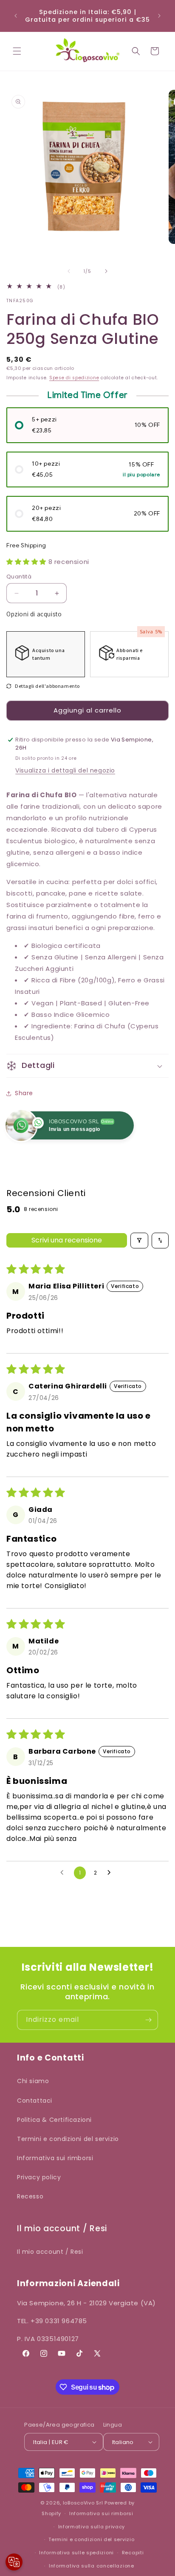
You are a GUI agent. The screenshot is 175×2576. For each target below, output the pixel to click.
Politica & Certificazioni (54, 2120)
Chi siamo (33, 2081)
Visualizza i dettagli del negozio (65, 770)
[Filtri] (139, 1241)
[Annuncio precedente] (16, 16)
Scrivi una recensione (67, 1240)
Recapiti (133, 2553)
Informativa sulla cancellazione (92, 2566)
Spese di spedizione (74, 378)
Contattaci (35, 2101)
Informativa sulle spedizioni (76, 2553)
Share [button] (24, 1093)
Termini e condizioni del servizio (68, 2139)
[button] (17, 51)
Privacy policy (39, 2177)
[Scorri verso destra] (106, 271)
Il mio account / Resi (50, 2252)
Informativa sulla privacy (92, 2527)
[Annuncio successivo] (159, 16)
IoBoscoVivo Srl (83, 2503)
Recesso (30, 2196)
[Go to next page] (111, 1873)
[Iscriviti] (148, 2020)
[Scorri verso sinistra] (69, 271)
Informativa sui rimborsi (55, 2158)
